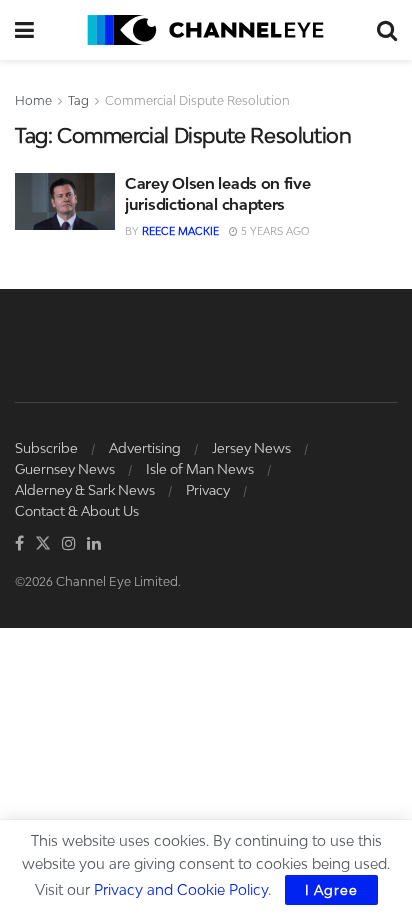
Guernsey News (65, 469)
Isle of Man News (200, 469)
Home (33, 100)
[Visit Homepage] (205, 30)
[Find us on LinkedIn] (94, 544)
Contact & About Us (77, 511)
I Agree (331, 890)
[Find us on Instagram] (69, 544)
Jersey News (251, 448)
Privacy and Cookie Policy (181, 889)
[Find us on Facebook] (19, 544)
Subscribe (46, 448)
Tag (78, 100)
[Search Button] (387, 30)
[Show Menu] (24, 30)
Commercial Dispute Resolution (197, 100)
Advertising (145, 448)
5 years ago (273, 231)
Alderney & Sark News (85, 490)
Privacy (208, 490)
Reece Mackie (180, 231)
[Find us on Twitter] (43, 544)
